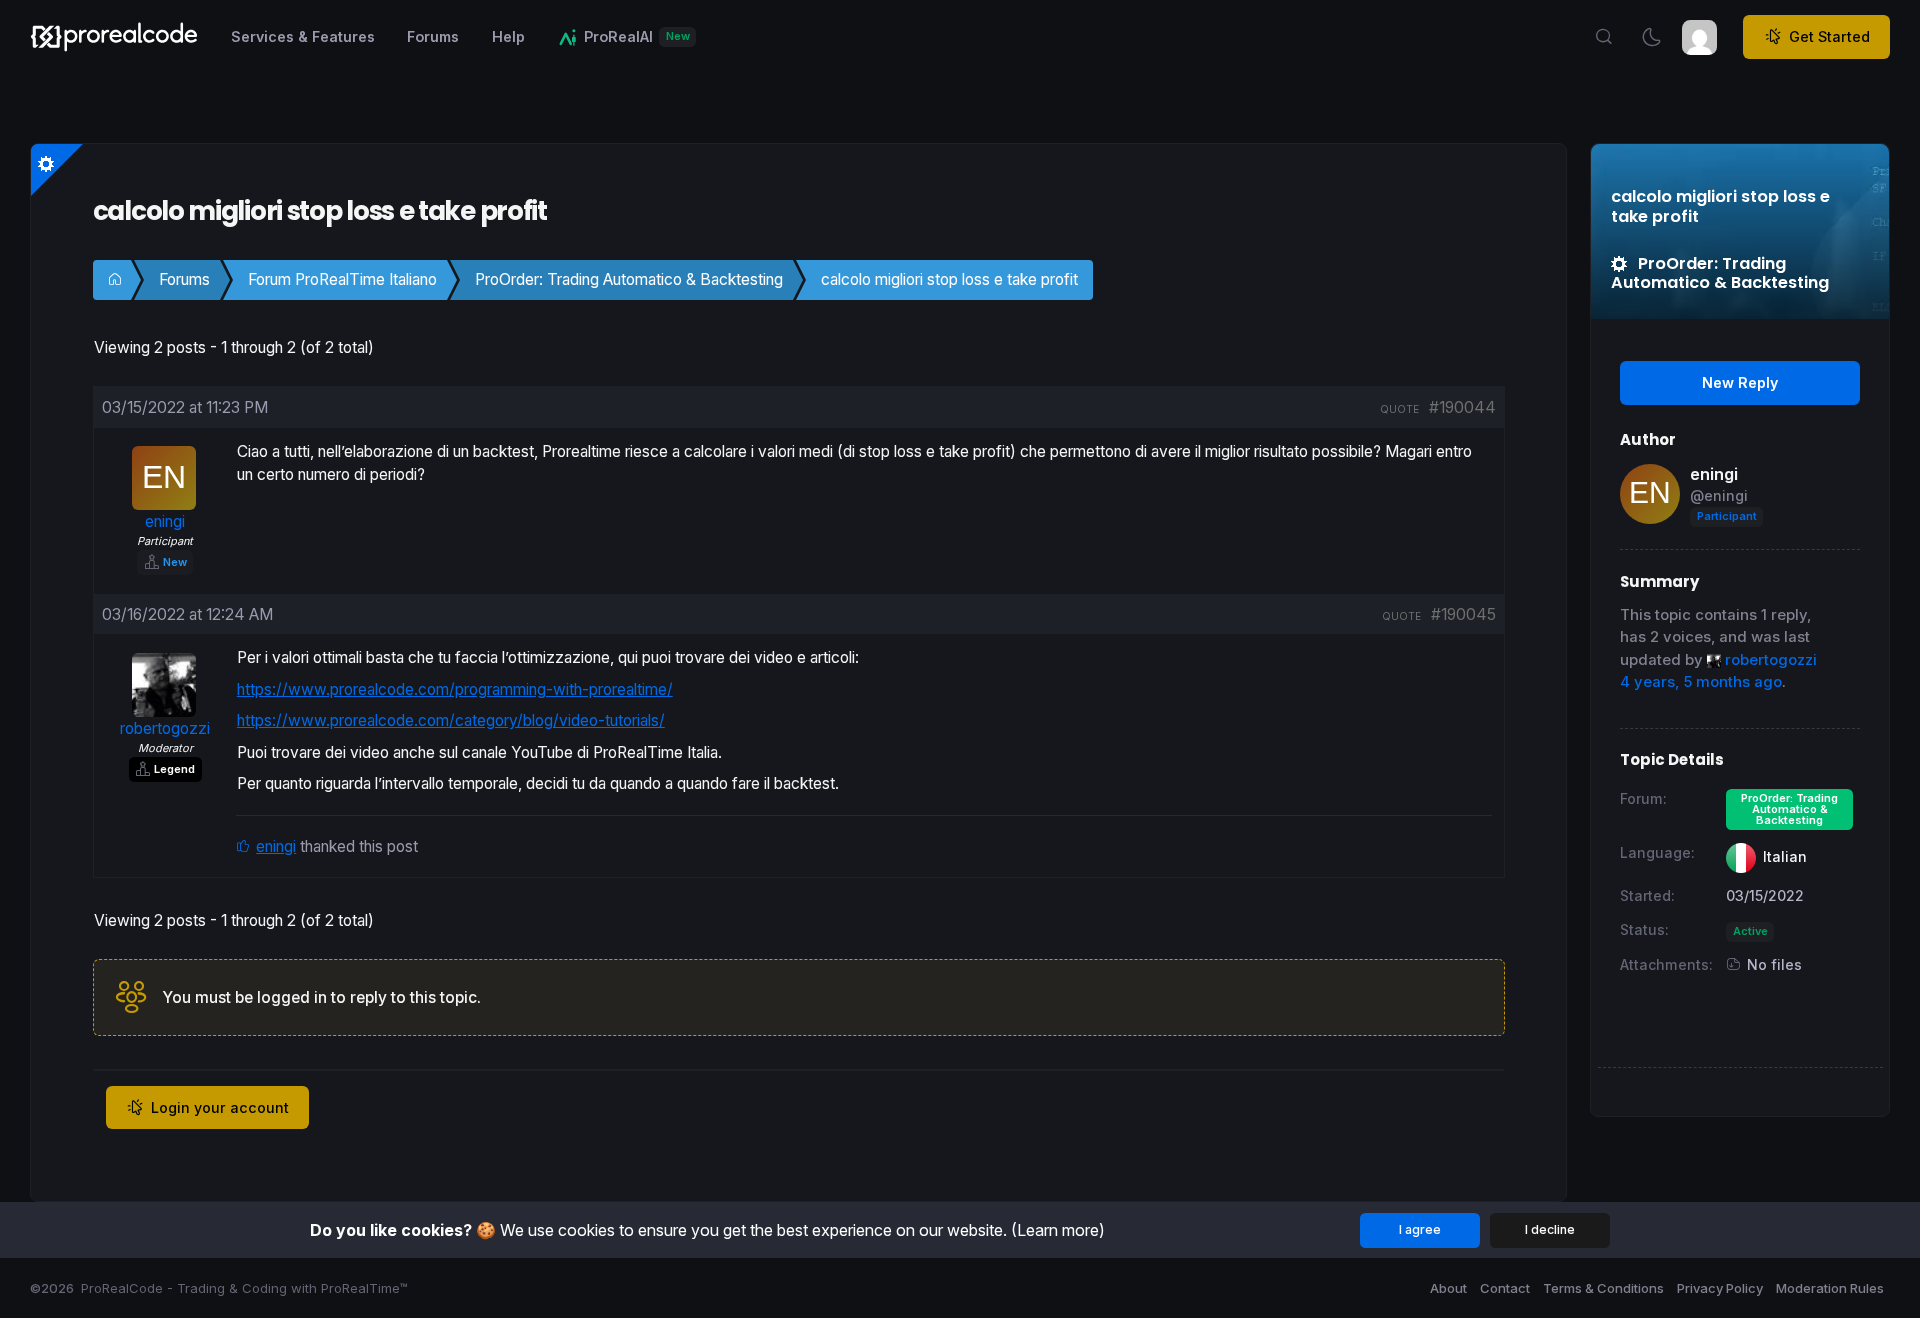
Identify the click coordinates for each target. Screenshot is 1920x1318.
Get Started (1829, 36)
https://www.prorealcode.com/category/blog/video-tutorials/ (451, 720)
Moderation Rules (1830, 1288)
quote (1399, 409)
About (1448, 1288)
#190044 (1462, 407)
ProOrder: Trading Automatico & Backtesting (629, 279)
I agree (1420, 1229)
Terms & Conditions (1603, 1288)
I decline (1550, 1229)
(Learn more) (1058, 1230)
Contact (1505, 1288)
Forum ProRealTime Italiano (342, 279)
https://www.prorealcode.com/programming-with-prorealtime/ (455, 689)
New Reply (1740, 382)
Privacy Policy (1720, 1288)
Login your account (220, 1107)
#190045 (1463, 614)
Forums (184, 279)
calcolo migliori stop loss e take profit (949, 279)
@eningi (1719, 495)
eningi (276, 846)
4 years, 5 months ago (1701, 682)
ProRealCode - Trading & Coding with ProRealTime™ (244, 1288)
